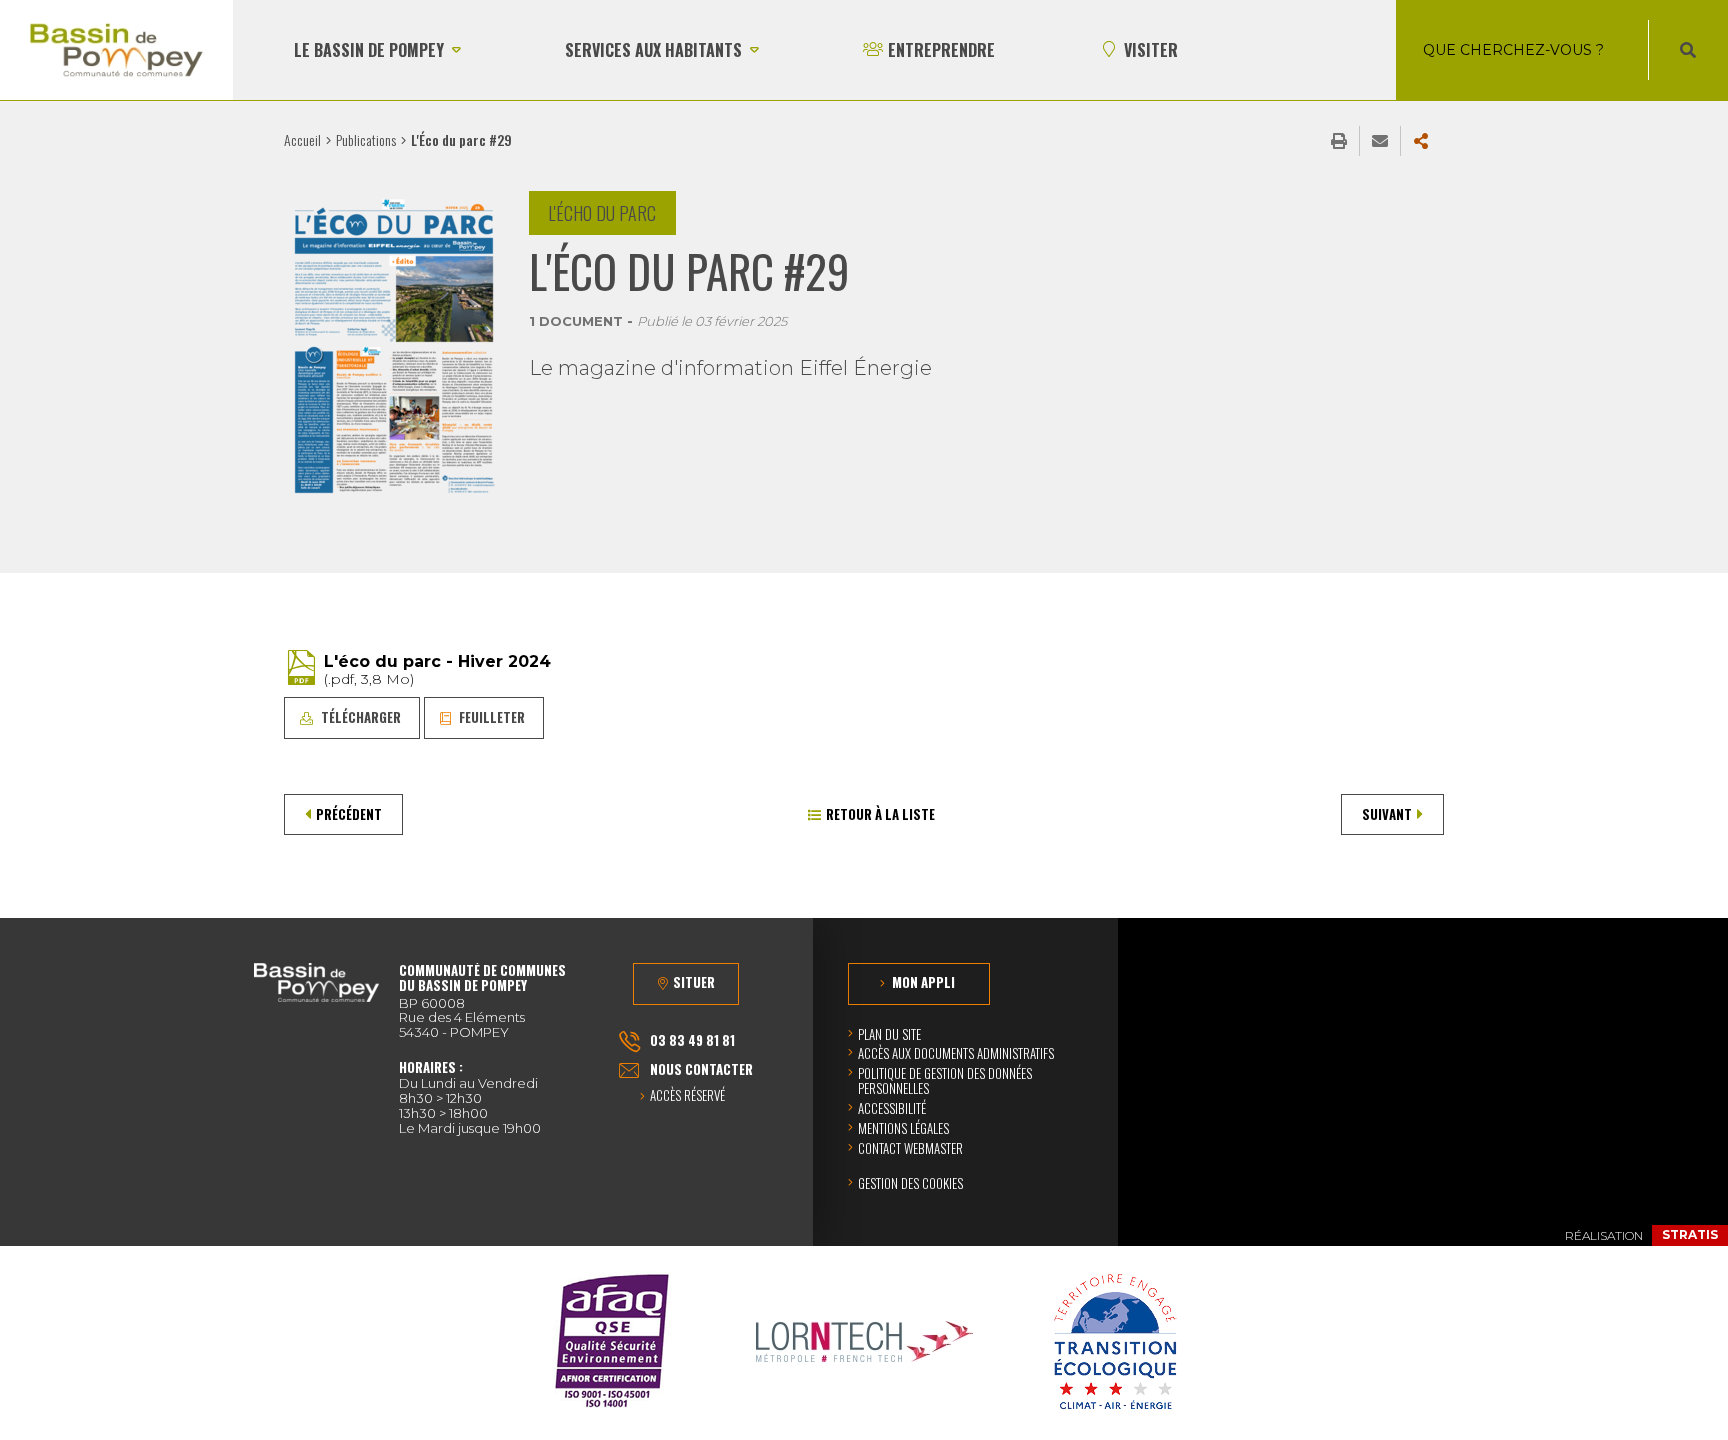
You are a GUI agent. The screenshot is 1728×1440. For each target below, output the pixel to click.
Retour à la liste (880, 814)
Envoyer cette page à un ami (1380, 141)
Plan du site (889, 1034)
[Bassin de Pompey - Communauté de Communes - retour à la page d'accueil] (116, 50)
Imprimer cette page (1339, 141)
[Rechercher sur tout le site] (1688, 50)
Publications (366, 139)
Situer (694, 982)
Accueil (302, 139)
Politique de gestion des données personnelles (945, 1080)
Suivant (1387, 814)
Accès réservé (687, 1096)
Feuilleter (492, 717)
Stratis (1690, 1234)
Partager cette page (1421, 141)
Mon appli (923, 982)
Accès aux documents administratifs (956, 1053)
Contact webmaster (910, 1148)
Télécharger (361, 717)
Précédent (349, 814)
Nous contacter (701, 1069)
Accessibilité (892, 1108)
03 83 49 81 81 (692, 1040)
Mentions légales (903, 1128)
